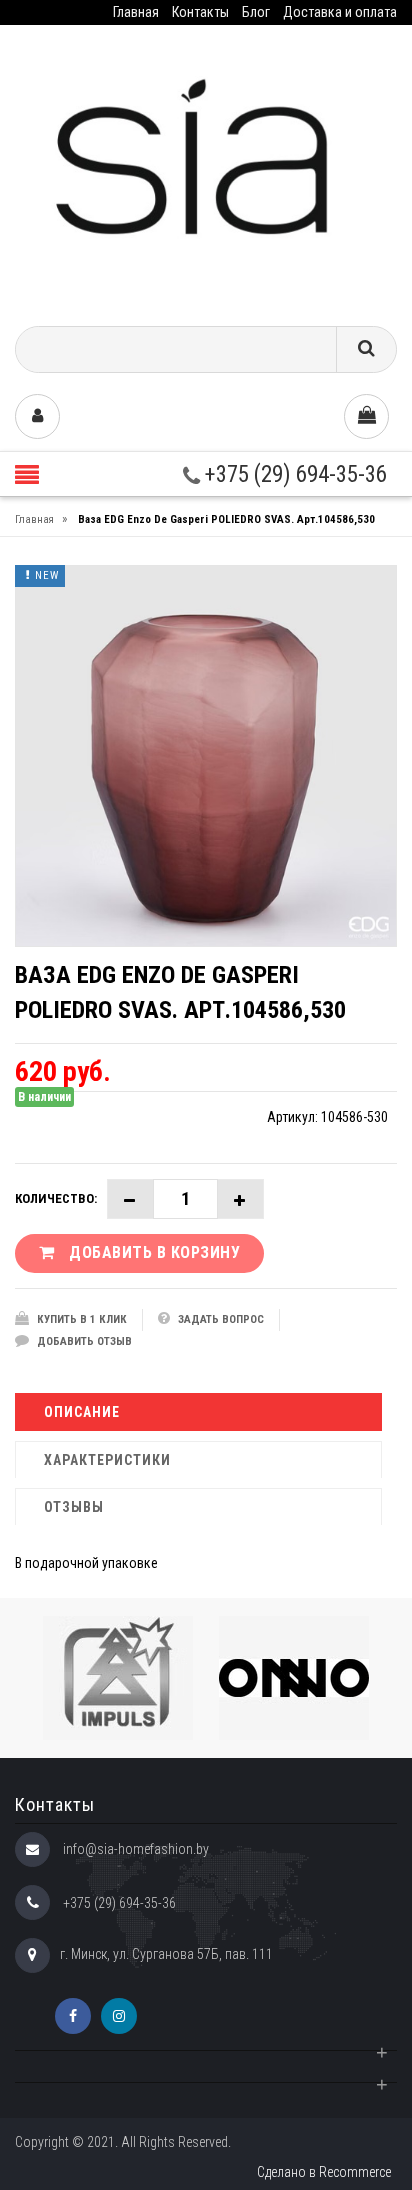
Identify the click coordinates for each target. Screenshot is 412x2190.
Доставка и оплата (340, 12)
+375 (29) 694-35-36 (293, 474)
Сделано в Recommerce (324, 2172)
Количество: (56, 1198)
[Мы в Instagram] (119, 2016)
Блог (256, 12)
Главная (136, 12)
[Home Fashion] (206, 168)
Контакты (200, 12)
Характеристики (107, 1460)
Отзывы (74, 1507)
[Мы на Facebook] (73, 2016)
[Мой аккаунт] (37, 416)
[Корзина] (366, 416)
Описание (82, 1412)
